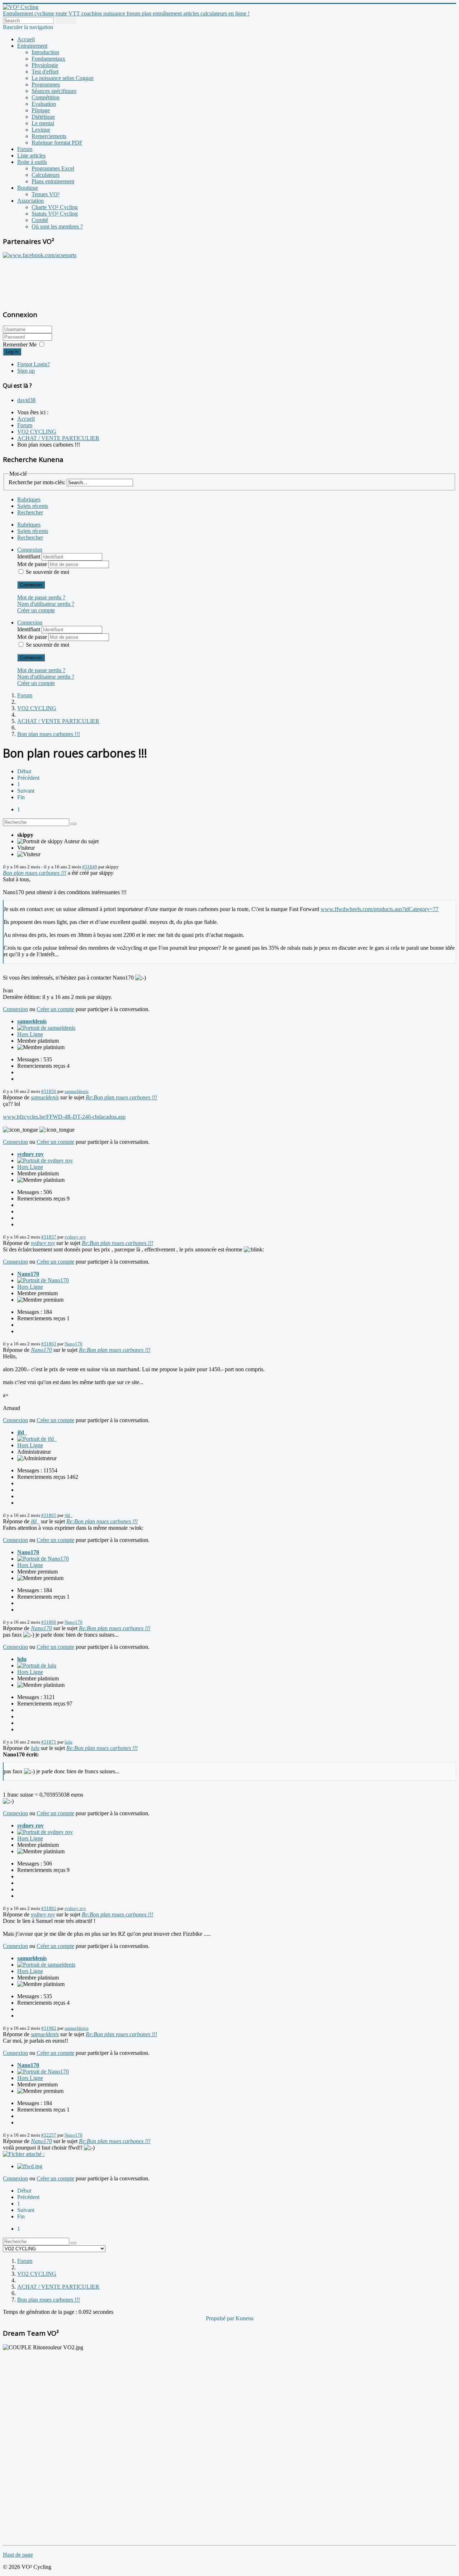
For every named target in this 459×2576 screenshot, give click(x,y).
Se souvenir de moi (48, 572)
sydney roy (30, 1154)
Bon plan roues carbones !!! (35, 873)
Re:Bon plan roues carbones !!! (121, 1097)
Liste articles (31, 155)
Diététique (43, 117)
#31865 (49, 1515)
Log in (12, 352)
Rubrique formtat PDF (57, 143)
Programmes (46, 84)
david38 (26, 400)
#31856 (49, 1091)
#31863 (49, 1344)
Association (30, 201)
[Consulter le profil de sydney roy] (45, 1160)
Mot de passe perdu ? (41, 597)
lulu (22, 1659)
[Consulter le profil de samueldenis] (46, 1028)
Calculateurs (46, 175)
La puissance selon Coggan (63, 78)
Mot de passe (33, 564)
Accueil (26, 39)
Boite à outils (32, 162)
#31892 (49, 1908)
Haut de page (18, 2555)
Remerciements (49, 136)
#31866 (49, 1622)
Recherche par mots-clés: (37, 482)
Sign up (26, 371)
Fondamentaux (48, 59)
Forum (25, 149)
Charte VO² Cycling (55, 207)
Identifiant (29, 556)
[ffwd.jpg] (30, 2166)
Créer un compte (36, 610)
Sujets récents (33, 506)
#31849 (90, 867)
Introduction (45, 52)
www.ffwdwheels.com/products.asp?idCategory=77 (380, 909)
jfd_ (22, 1432)
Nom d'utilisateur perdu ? (46, 604)
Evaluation (44, 104)
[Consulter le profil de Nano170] (43, 1280)
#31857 (49, 1237)
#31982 (49, 2028)
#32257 (49, 2135)
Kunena (245, 2318)
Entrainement (32, 46)
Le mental (43, 123)
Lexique (41, 130)
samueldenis (32, 1021)
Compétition (46, 97)
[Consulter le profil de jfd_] (37, 1439)
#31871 (49, 1742)
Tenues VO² (46, 194)
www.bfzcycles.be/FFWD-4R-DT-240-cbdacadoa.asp (64, 1117)
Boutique (28, 188)
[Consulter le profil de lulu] (37, 1666)
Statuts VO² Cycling (55, 214)
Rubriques (29, 499)
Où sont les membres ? (57, 227)
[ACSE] (40, 255)
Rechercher (30, 512)
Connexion (31, 585)
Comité (40, 220)
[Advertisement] (48, 280)
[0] (24, 2154)
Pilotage (41, 110)
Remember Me (20, 345)
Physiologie (45, 65)
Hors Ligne (30, 1034)
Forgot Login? (34, 364)
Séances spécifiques (54, 91)
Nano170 (28, 1274)
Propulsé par (221, 2318)
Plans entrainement (53, 181)
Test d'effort (45, 72)
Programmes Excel (53, 168)
